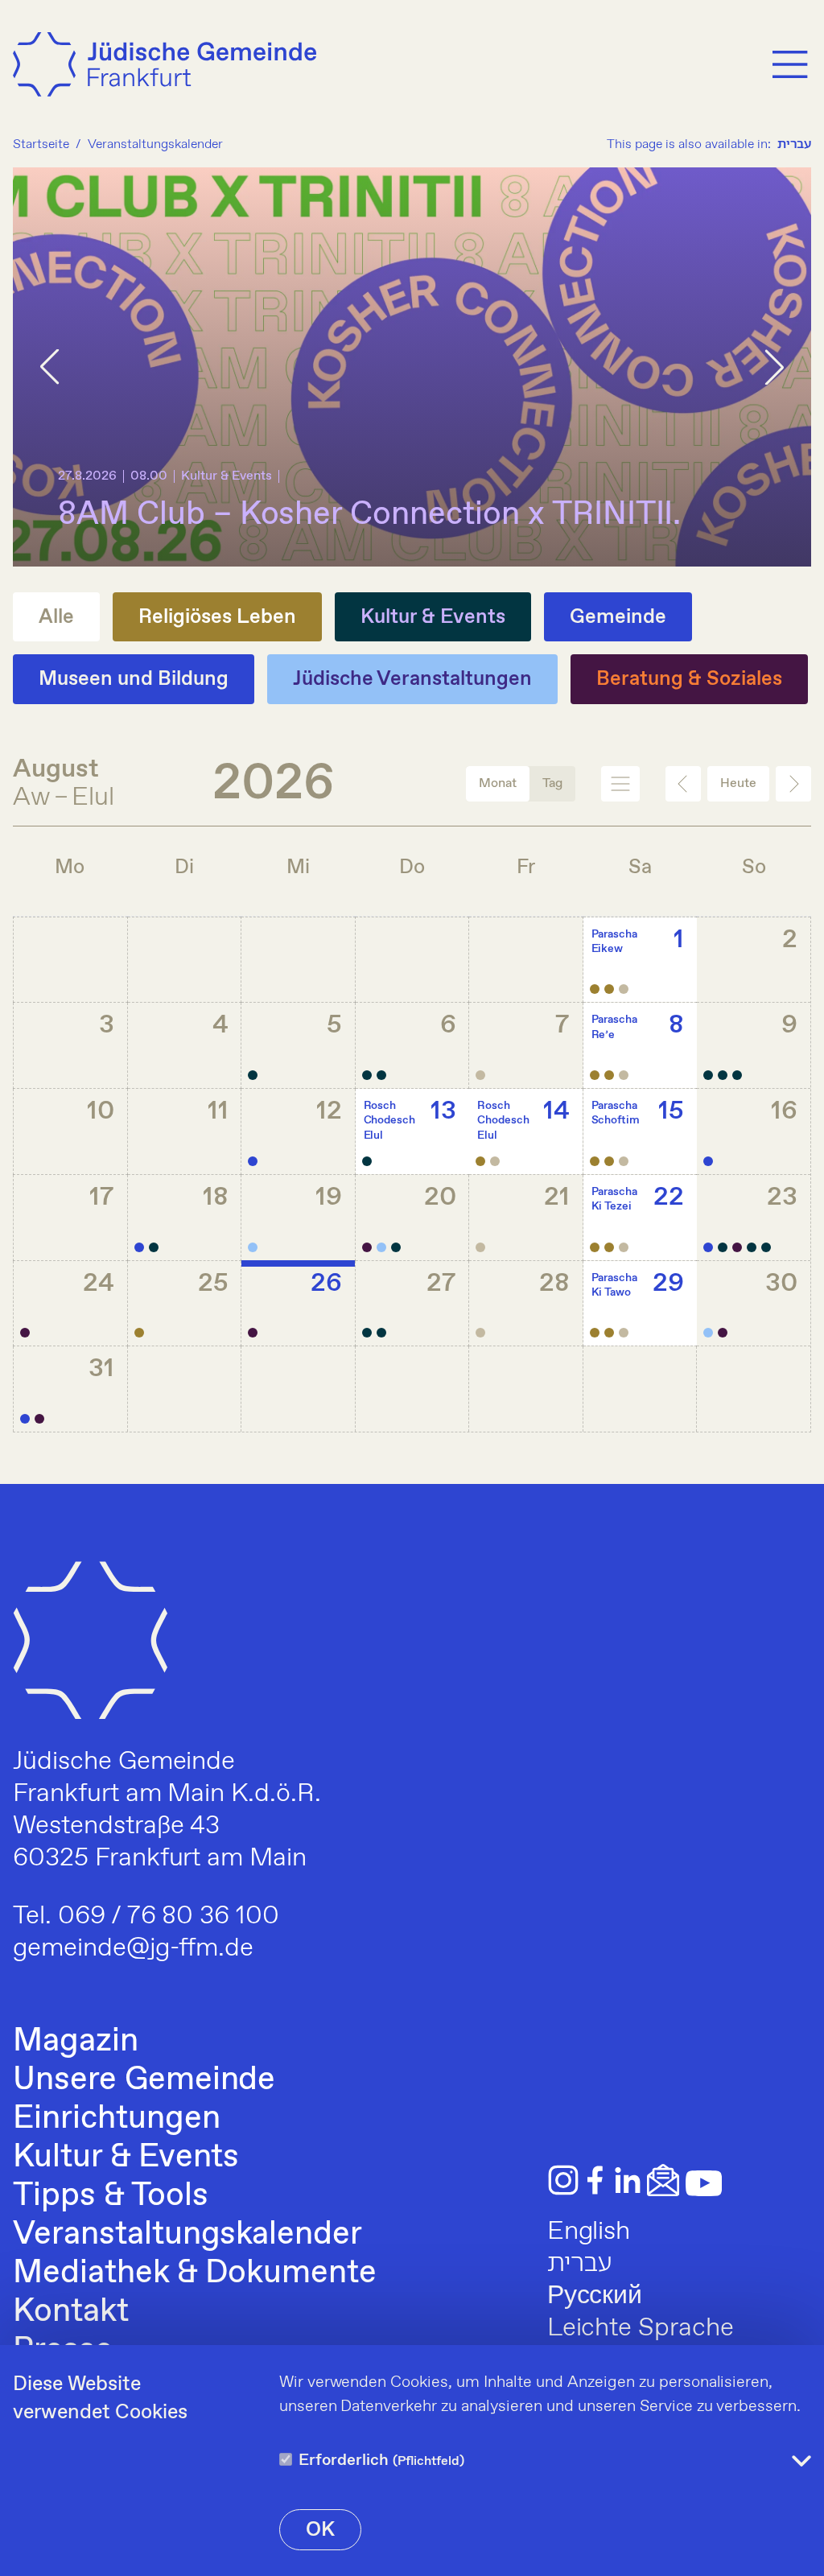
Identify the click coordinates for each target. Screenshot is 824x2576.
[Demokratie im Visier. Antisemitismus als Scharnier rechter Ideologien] (381, 1333)
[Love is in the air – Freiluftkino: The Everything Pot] (253, 1075)
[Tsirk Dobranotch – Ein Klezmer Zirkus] (766, 1247)
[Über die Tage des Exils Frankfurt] (396, 1247)
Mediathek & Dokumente (195, 2273)
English (589, 2232)
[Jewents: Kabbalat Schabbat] (480, 1161)
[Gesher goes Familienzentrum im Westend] (737, 1247)
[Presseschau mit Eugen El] (39, 1419)
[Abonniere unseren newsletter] (663, 2180)
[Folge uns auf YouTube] (704, 2183)
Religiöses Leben (217, 617)
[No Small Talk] (367, 1161)
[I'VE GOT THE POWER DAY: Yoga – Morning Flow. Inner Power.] (708, 1075)
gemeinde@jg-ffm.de (133, 1948)
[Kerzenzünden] (480, 1075)
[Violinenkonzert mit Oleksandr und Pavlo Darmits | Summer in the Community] (253, 1333)
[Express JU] (708, 1161)
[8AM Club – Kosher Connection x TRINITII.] (367, 1333)
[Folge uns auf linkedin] (628, 2180)
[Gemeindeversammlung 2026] (25, 1419)
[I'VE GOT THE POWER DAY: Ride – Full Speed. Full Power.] (737, 1075)
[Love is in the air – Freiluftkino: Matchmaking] (367, 1075)
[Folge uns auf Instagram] (563, 2180)
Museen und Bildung (134, 679)
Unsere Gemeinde (144, 2080)
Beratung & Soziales (689, 679)
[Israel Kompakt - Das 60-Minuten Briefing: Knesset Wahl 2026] (752, 1247)
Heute (738, 783)
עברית (794, 144)
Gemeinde (618, 617)
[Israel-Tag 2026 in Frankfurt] (253, 1247)
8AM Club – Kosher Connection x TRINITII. (369, 515)
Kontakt (71, 2312)
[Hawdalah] (624, 989)
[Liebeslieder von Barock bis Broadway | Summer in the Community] (25, 1333)
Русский (595, 2296)
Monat (498, 783)
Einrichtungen (116, 2119)
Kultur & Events (433, 617)
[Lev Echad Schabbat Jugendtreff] (609, 989)
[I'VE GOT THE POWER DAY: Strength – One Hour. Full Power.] (723, 1075)
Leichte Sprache (641, 2328)
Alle (56, 617)
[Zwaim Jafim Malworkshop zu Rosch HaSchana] (723, 1333)
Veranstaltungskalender (187, 2235)
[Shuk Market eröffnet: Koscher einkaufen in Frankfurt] (139, 1247)
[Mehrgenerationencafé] (367, 1247)
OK (320, 2530)
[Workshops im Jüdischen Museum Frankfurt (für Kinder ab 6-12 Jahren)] (723, 1247)
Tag (552, 783)
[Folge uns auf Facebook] (595, 2180)
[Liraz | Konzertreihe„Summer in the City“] (154, 1247)
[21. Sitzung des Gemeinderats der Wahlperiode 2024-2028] (253, 1161)
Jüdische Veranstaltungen (413, 679)
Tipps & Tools (110, 2196)
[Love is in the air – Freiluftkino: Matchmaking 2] (381, 1075)
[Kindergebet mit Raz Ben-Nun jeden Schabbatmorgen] (595, 989)
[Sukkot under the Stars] (139, 1333)
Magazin (76, 2042)
